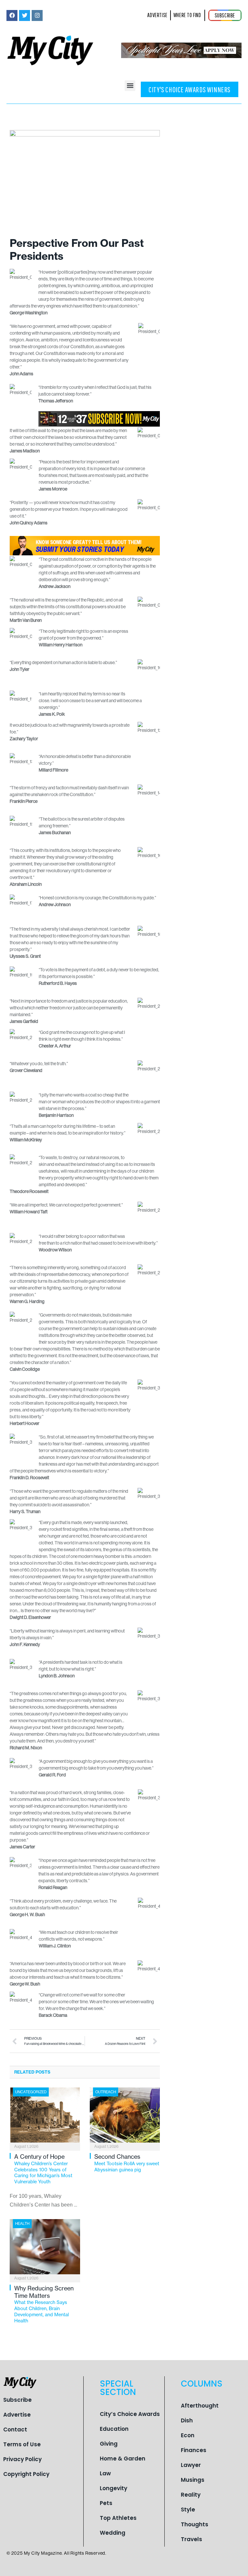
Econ (188, 2435)
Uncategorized (31, 2092)
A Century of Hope (43, 2169)
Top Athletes (118, 2518)
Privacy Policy (22, 2459)
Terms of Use (22, 2444)
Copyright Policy (26, 2474)
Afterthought (200, 2406)
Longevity (114, 2488)
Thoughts (195, 2524)
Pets (106, 2503)
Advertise (17, 2415)
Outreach (106, 2092)
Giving (109, 2444)
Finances (194, 2450)
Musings (193, 2480)
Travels (191, 2539)
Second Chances (127, 2163)
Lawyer (191, 2465)
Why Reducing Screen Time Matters (44, 2304)
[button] (130, 86)
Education (114, 2429)
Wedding (113, 2533)
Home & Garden (123, 2459)
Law (105, 2473)
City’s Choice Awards (130, 2414)
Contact (15, 2430)
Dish (187, 2420)
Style (188, 2510)
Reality (191, 2495)
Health (22, 2224)
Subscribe (17, 2400)
